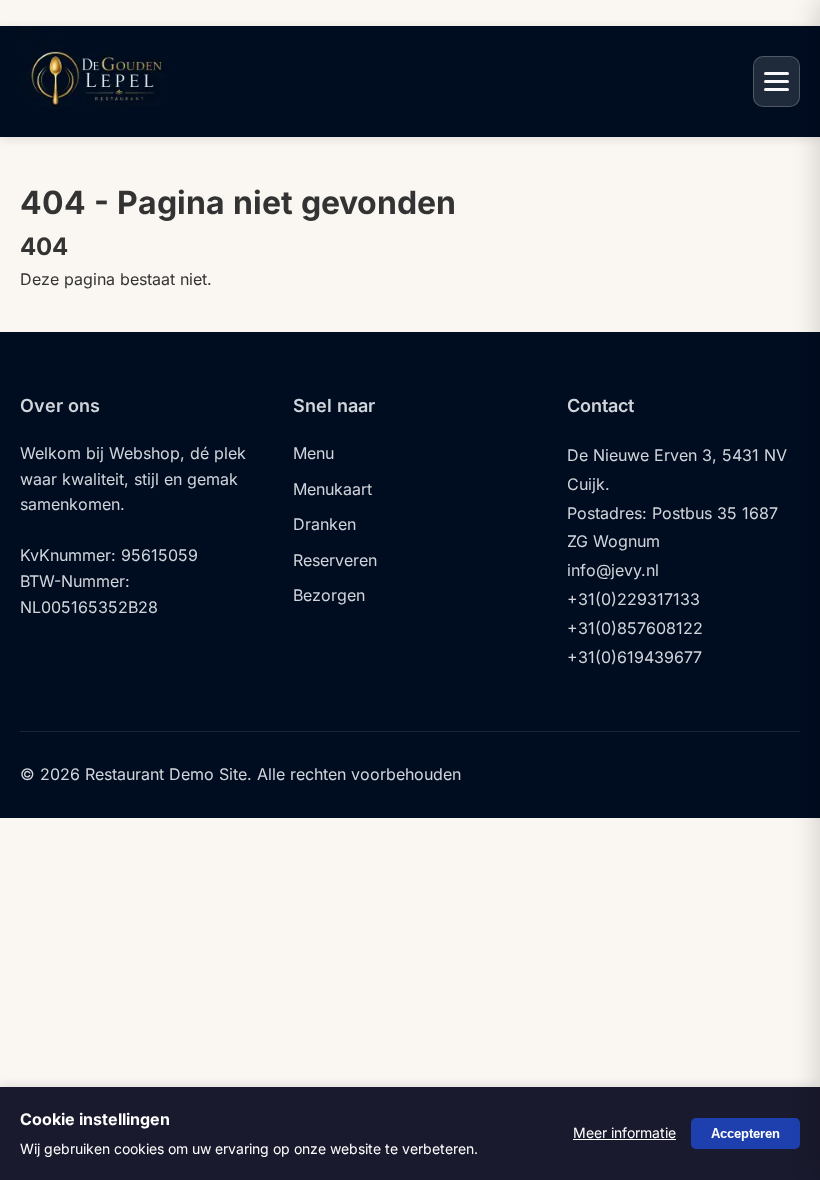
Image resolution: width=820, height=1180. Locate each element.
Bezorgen (329, 595)
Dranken (324, 524)
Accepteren (745, 1133)
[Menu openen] (776, 81)
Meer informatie (624, 1132)
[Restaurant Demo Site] (95, 117)
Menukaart (332, 489)
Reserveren (335, 560)
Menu (313, 453)
